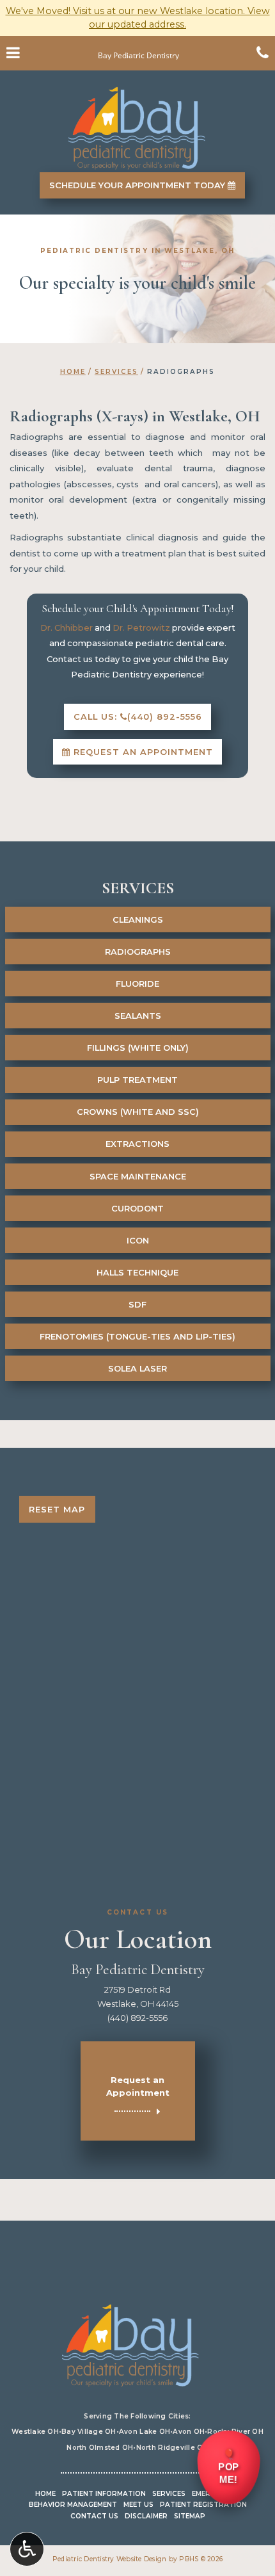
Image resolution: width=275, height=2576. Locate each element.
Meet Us (138, 2505)
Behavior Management (73, 2505)
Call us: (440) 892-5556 (138, 717)
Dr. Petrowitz (141, 628)
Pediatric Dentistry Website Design (110, 2559)
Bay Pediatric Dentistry (138, 1970)
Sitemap (190, 2516)
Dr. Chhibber (67, 628)
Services (116, 372)
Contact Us (94, 2516)
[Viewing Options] (27, 2549)
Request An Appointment (142, 752)
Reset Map (57, 1509)
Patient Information (104, 2494)
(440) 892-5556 (137, 2018)
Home (73, 372)
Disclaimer (146, 2516)
